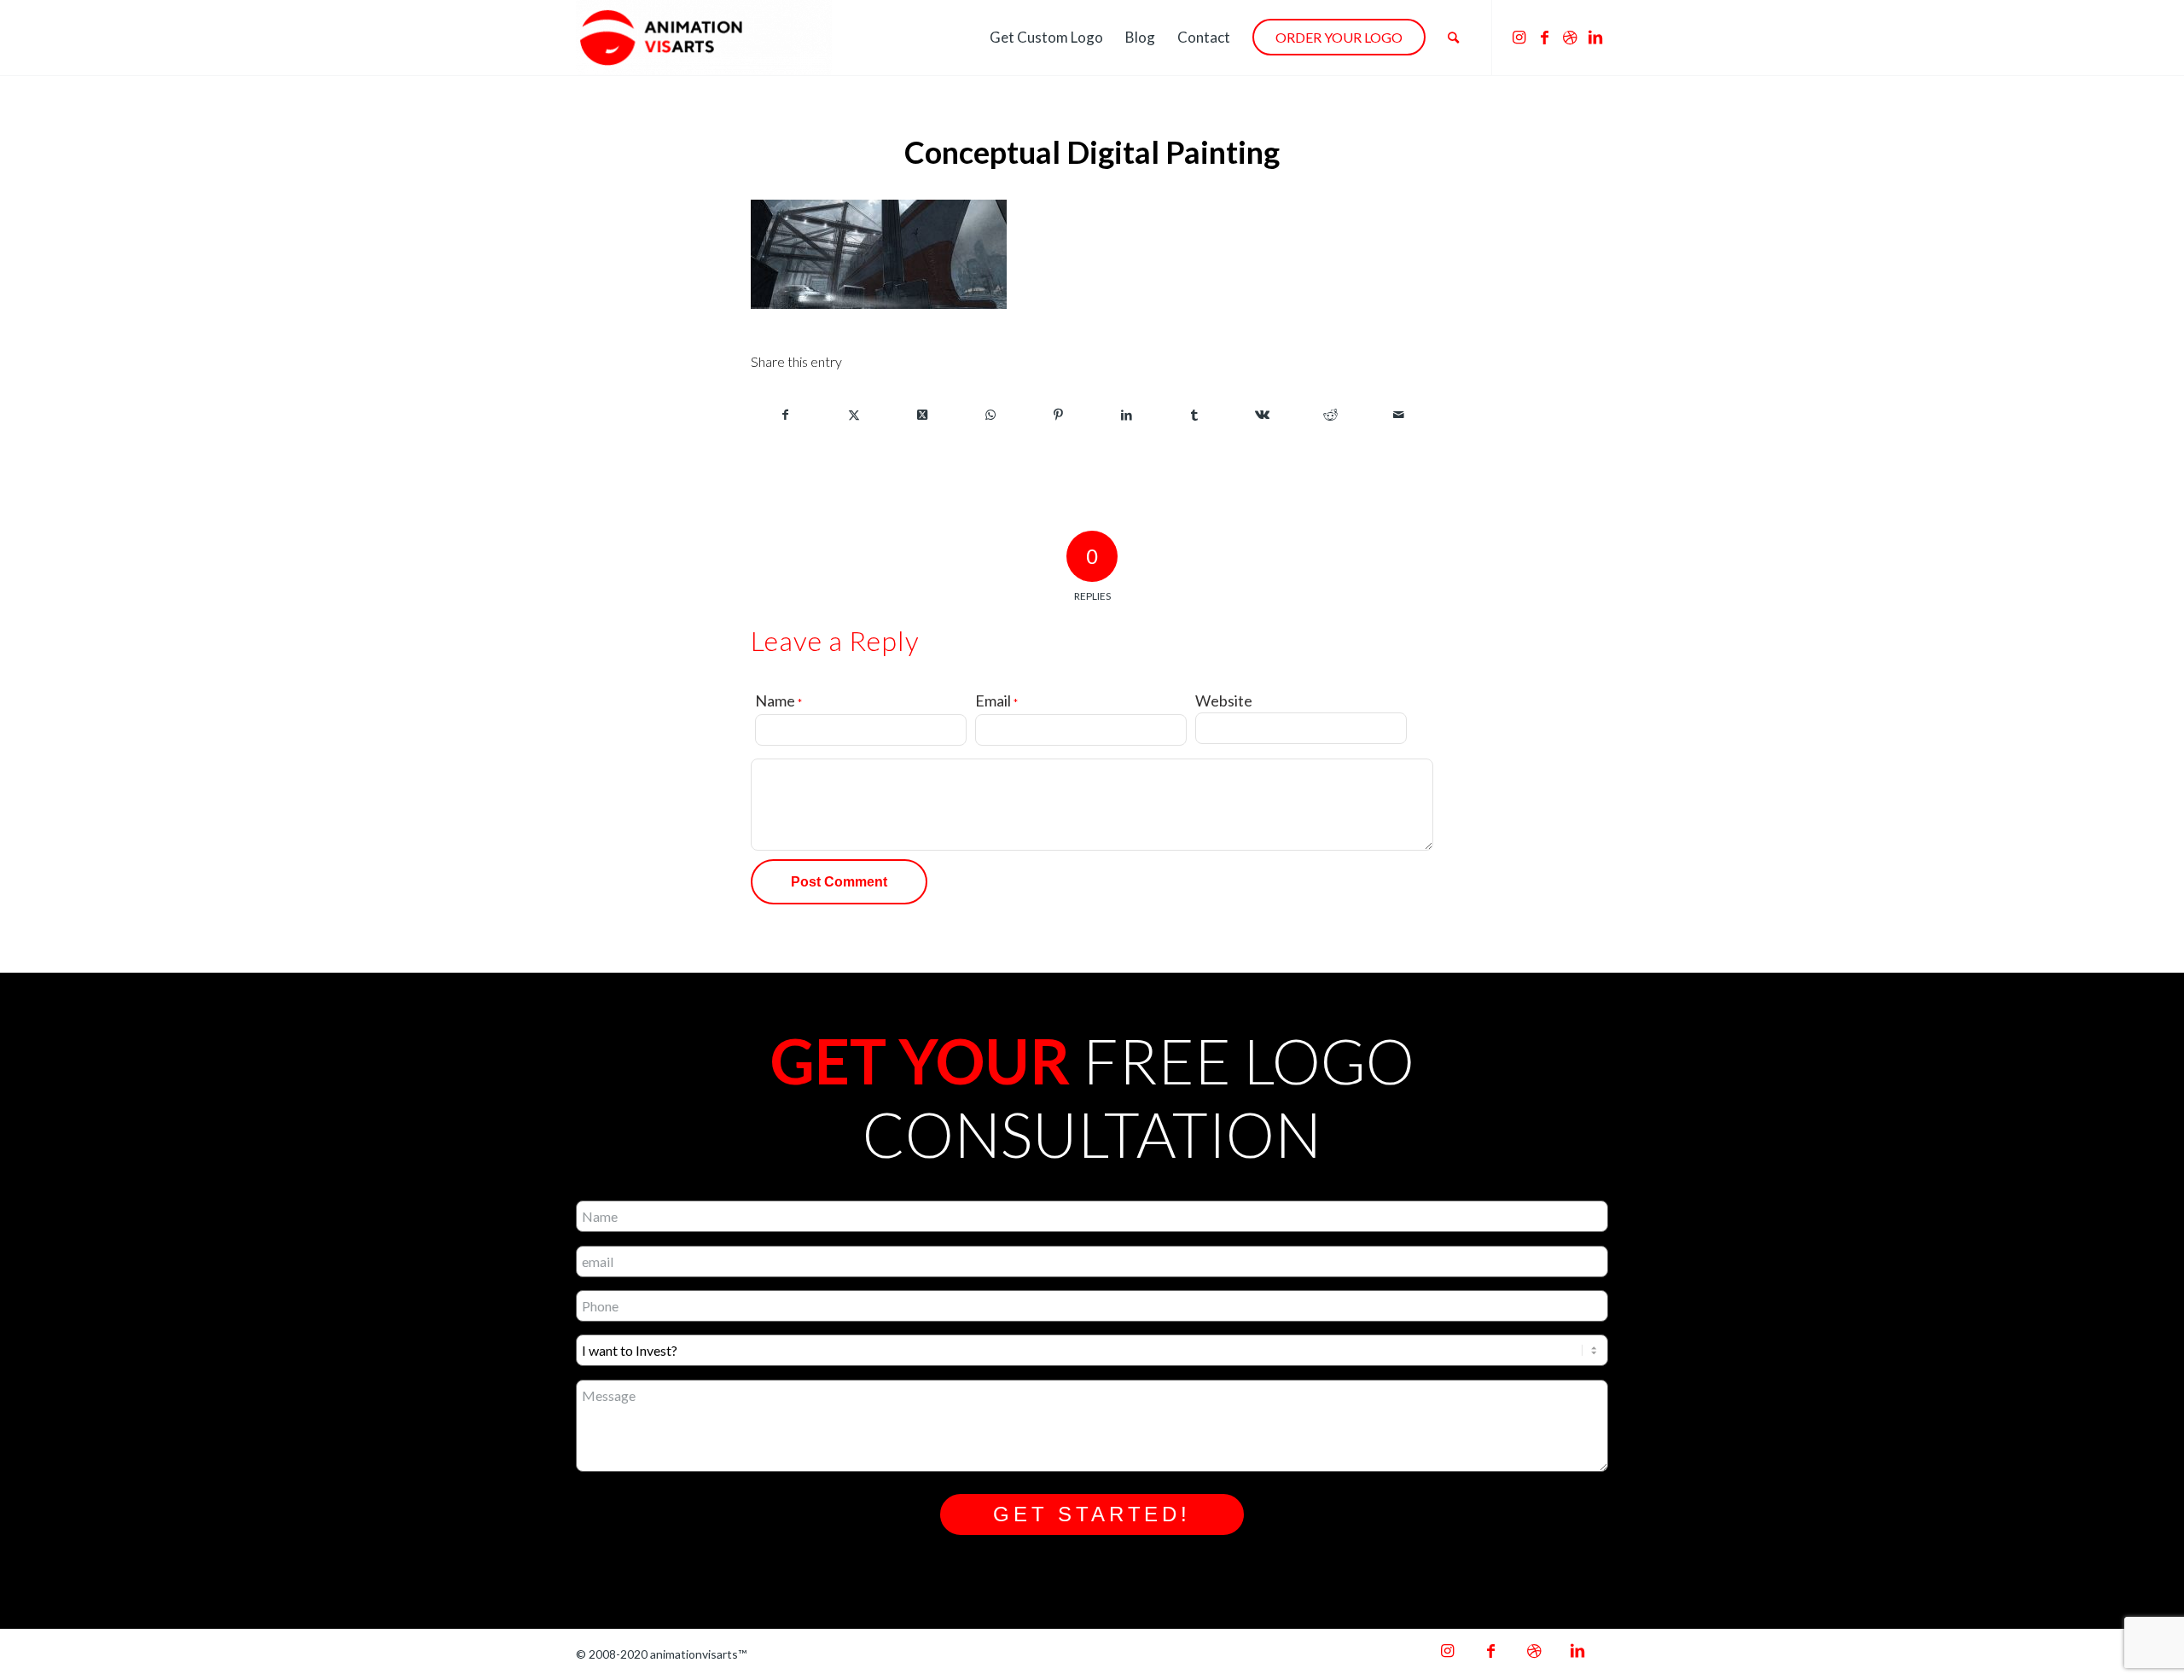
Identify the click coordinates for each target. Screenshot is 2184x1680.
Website (1224, 700)
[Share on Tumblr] (1195, 415)
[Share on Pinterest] (1058, 415)
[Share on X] (854, 415)
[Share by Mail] (1399, 415)
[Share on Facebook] (786, 415)
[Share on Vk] (1263, 415)
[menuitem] (1046, 38)
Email (996, 700)
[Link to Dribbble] (1570, 37)
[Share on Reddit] (1330, 415)
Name (778, 700)
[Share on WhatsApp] (990, 415)
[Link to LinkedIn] (1595, 37)
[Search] (1453, 38)
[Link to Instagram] (1519, 37)
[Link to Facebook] (1544, 37)
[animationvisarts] (704, 38)
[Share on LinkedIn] (1127, 415)
